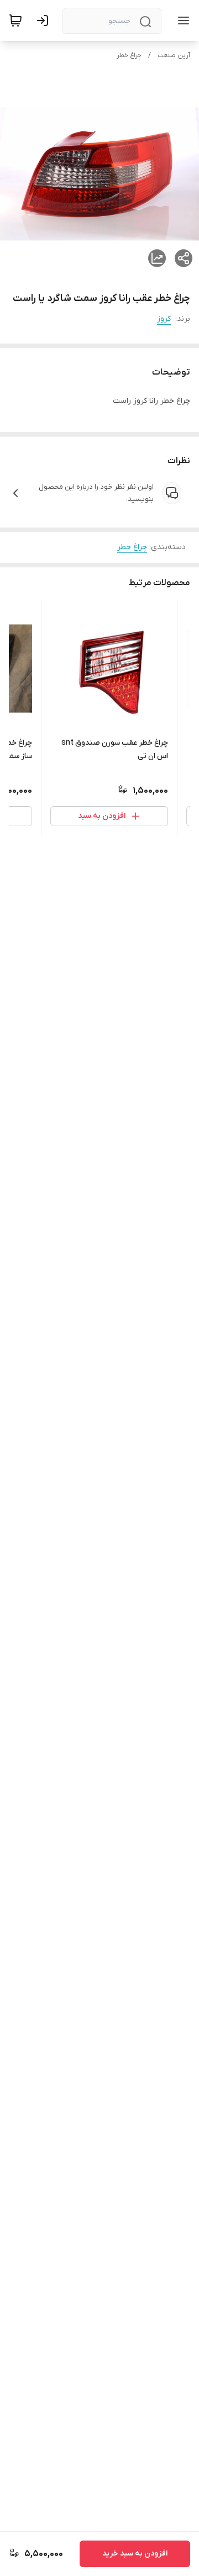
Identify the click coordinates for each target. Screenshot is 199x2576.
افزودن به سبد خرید (135, 2554)
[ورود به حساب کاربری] (45, 21)
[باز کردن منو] (181, 21)
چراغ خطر (129, 55)
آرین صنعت (174, 55)
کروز (164, 319)
